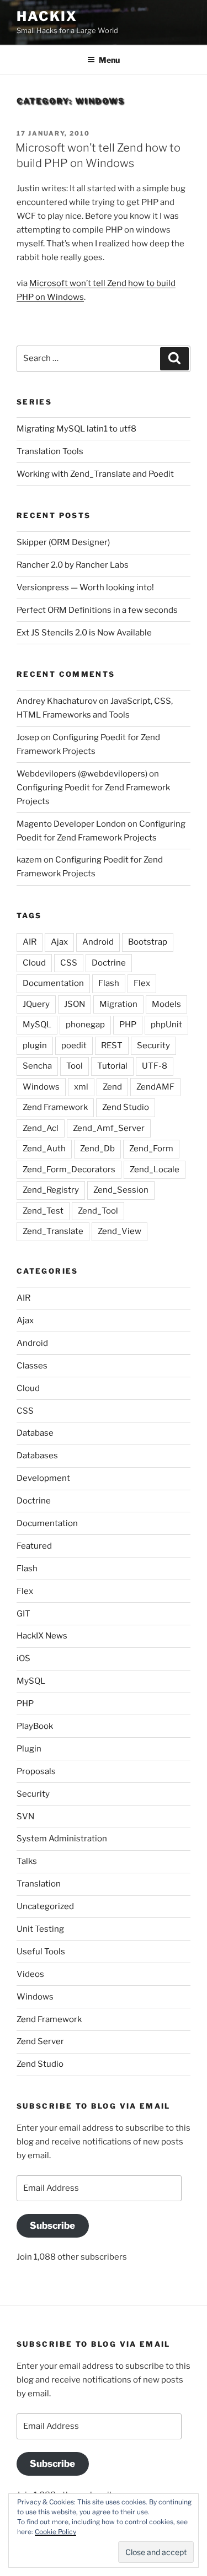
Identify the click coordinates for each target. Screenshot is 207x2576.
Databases (37, 1456)
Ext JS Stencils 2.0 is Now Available (84, 633)
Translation (39, 1884)
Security (153, 1046)
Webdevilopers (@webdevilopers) (82, 774)
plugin (35, 1046)
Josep (28, 737)
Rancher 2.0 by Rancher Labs (73, 565)
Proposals (36, 1771)
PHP (128, 1025)
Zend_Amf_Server (109, 1128)
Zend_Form (151, 1149)
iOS (23, 1658)
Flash (109, 983)
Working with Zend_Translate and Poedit (95, 474)
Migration (118, 1004)
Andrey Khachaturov (57, 701)
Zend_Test (43, 1211)
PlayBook (35, 1726)
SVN (25, 1817)
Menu (109, 60)
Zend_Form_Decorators (69, 1170)
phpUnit (166, 1025)
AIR (30, 942)
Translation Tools (50, 451)
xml (81, 1087)
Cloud (34, 963)
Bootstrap (148, 942)
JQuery (36, 1004)
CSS (69, 963)
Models (166, 1004)
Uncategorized (45, 1906)
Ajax (59, 942)
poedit (74, 1046)
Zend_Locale (155, 1170)
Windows (41, 1087)
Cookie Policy (55, 2532)
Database (35, 1433)
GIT (23, 1614)
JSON (75, 1004)
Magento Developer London (71, 824)
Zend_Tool (98, 1211)
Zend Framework (55, 1107)
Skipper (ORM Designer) (63, 542)
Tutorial (112, 1066)
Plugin (29, 1749)
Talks (27, 1861)
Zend (112, 1087)
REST (112, 1046)
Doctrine (109, 963)
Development (43, 1478)
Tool (75, 1066)
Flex (142, 983)
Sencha (37, 1066)
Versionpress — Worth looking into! (85, 588)
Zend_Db (97, 1149)
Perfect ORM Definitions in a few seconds (97, 610)
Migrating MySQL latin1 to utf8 (76, 429)
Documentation (53, 983)
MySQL (37, 1025)
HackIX (47, 16)
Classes (32, 1366)
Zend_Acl (41, 1128)
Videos (30, 1974)
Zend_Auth (44, 1149)
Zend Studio (126, 1107)
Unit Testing (40, 1929)
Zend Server (40, 2041)
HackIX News (42, 1636)
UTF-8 (155, 1066)
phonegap (85, 1025)
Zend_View (120, 1231)
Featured (34, 1546)
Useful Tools (41, 1952)
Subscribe (52, 2225)
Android (98, 942)
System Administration (62, 1839)
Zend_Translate (53, 1231)
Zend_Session (121, 1190)
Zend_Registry (51, 1190)
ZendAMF (155, 1087)
